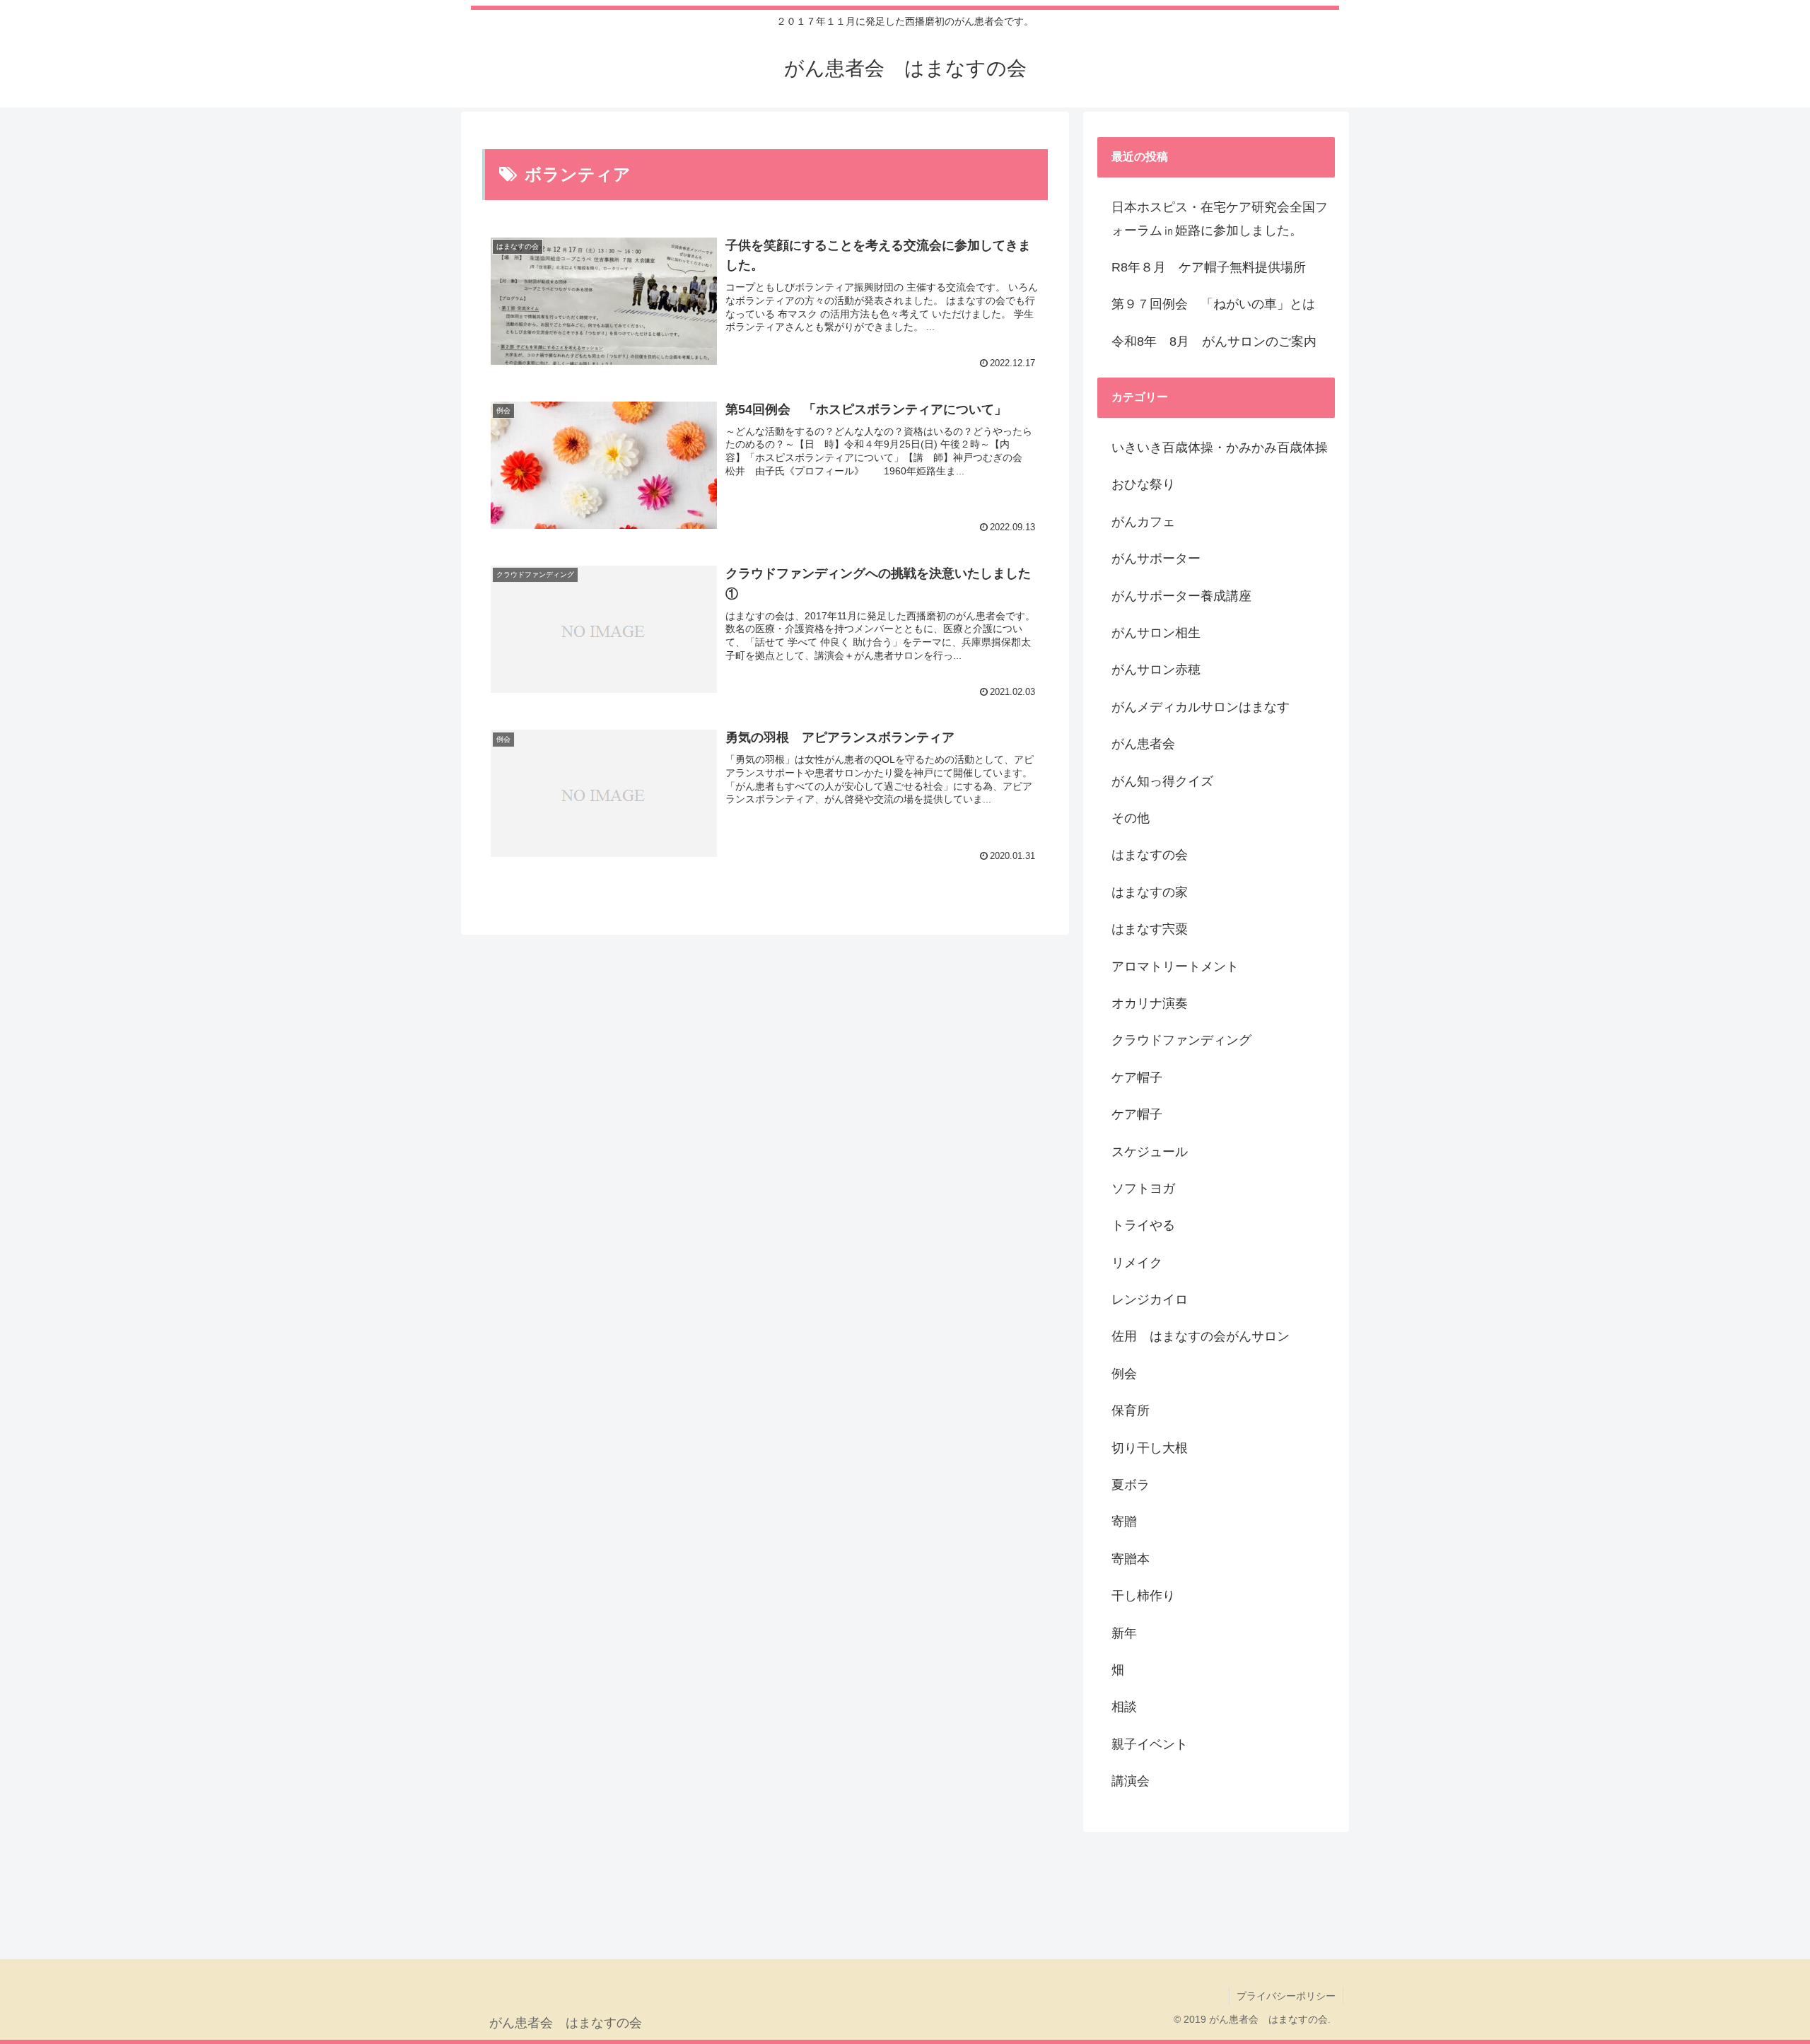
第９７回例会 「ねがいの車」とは (1213, 304)
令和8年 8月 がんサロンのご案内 (1214, 341)
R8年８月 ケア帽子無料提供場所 (1209, 267)
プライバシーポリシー (1286, 1996)
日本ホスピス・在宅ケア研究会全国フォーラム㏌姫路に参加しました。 (1220, 218)
